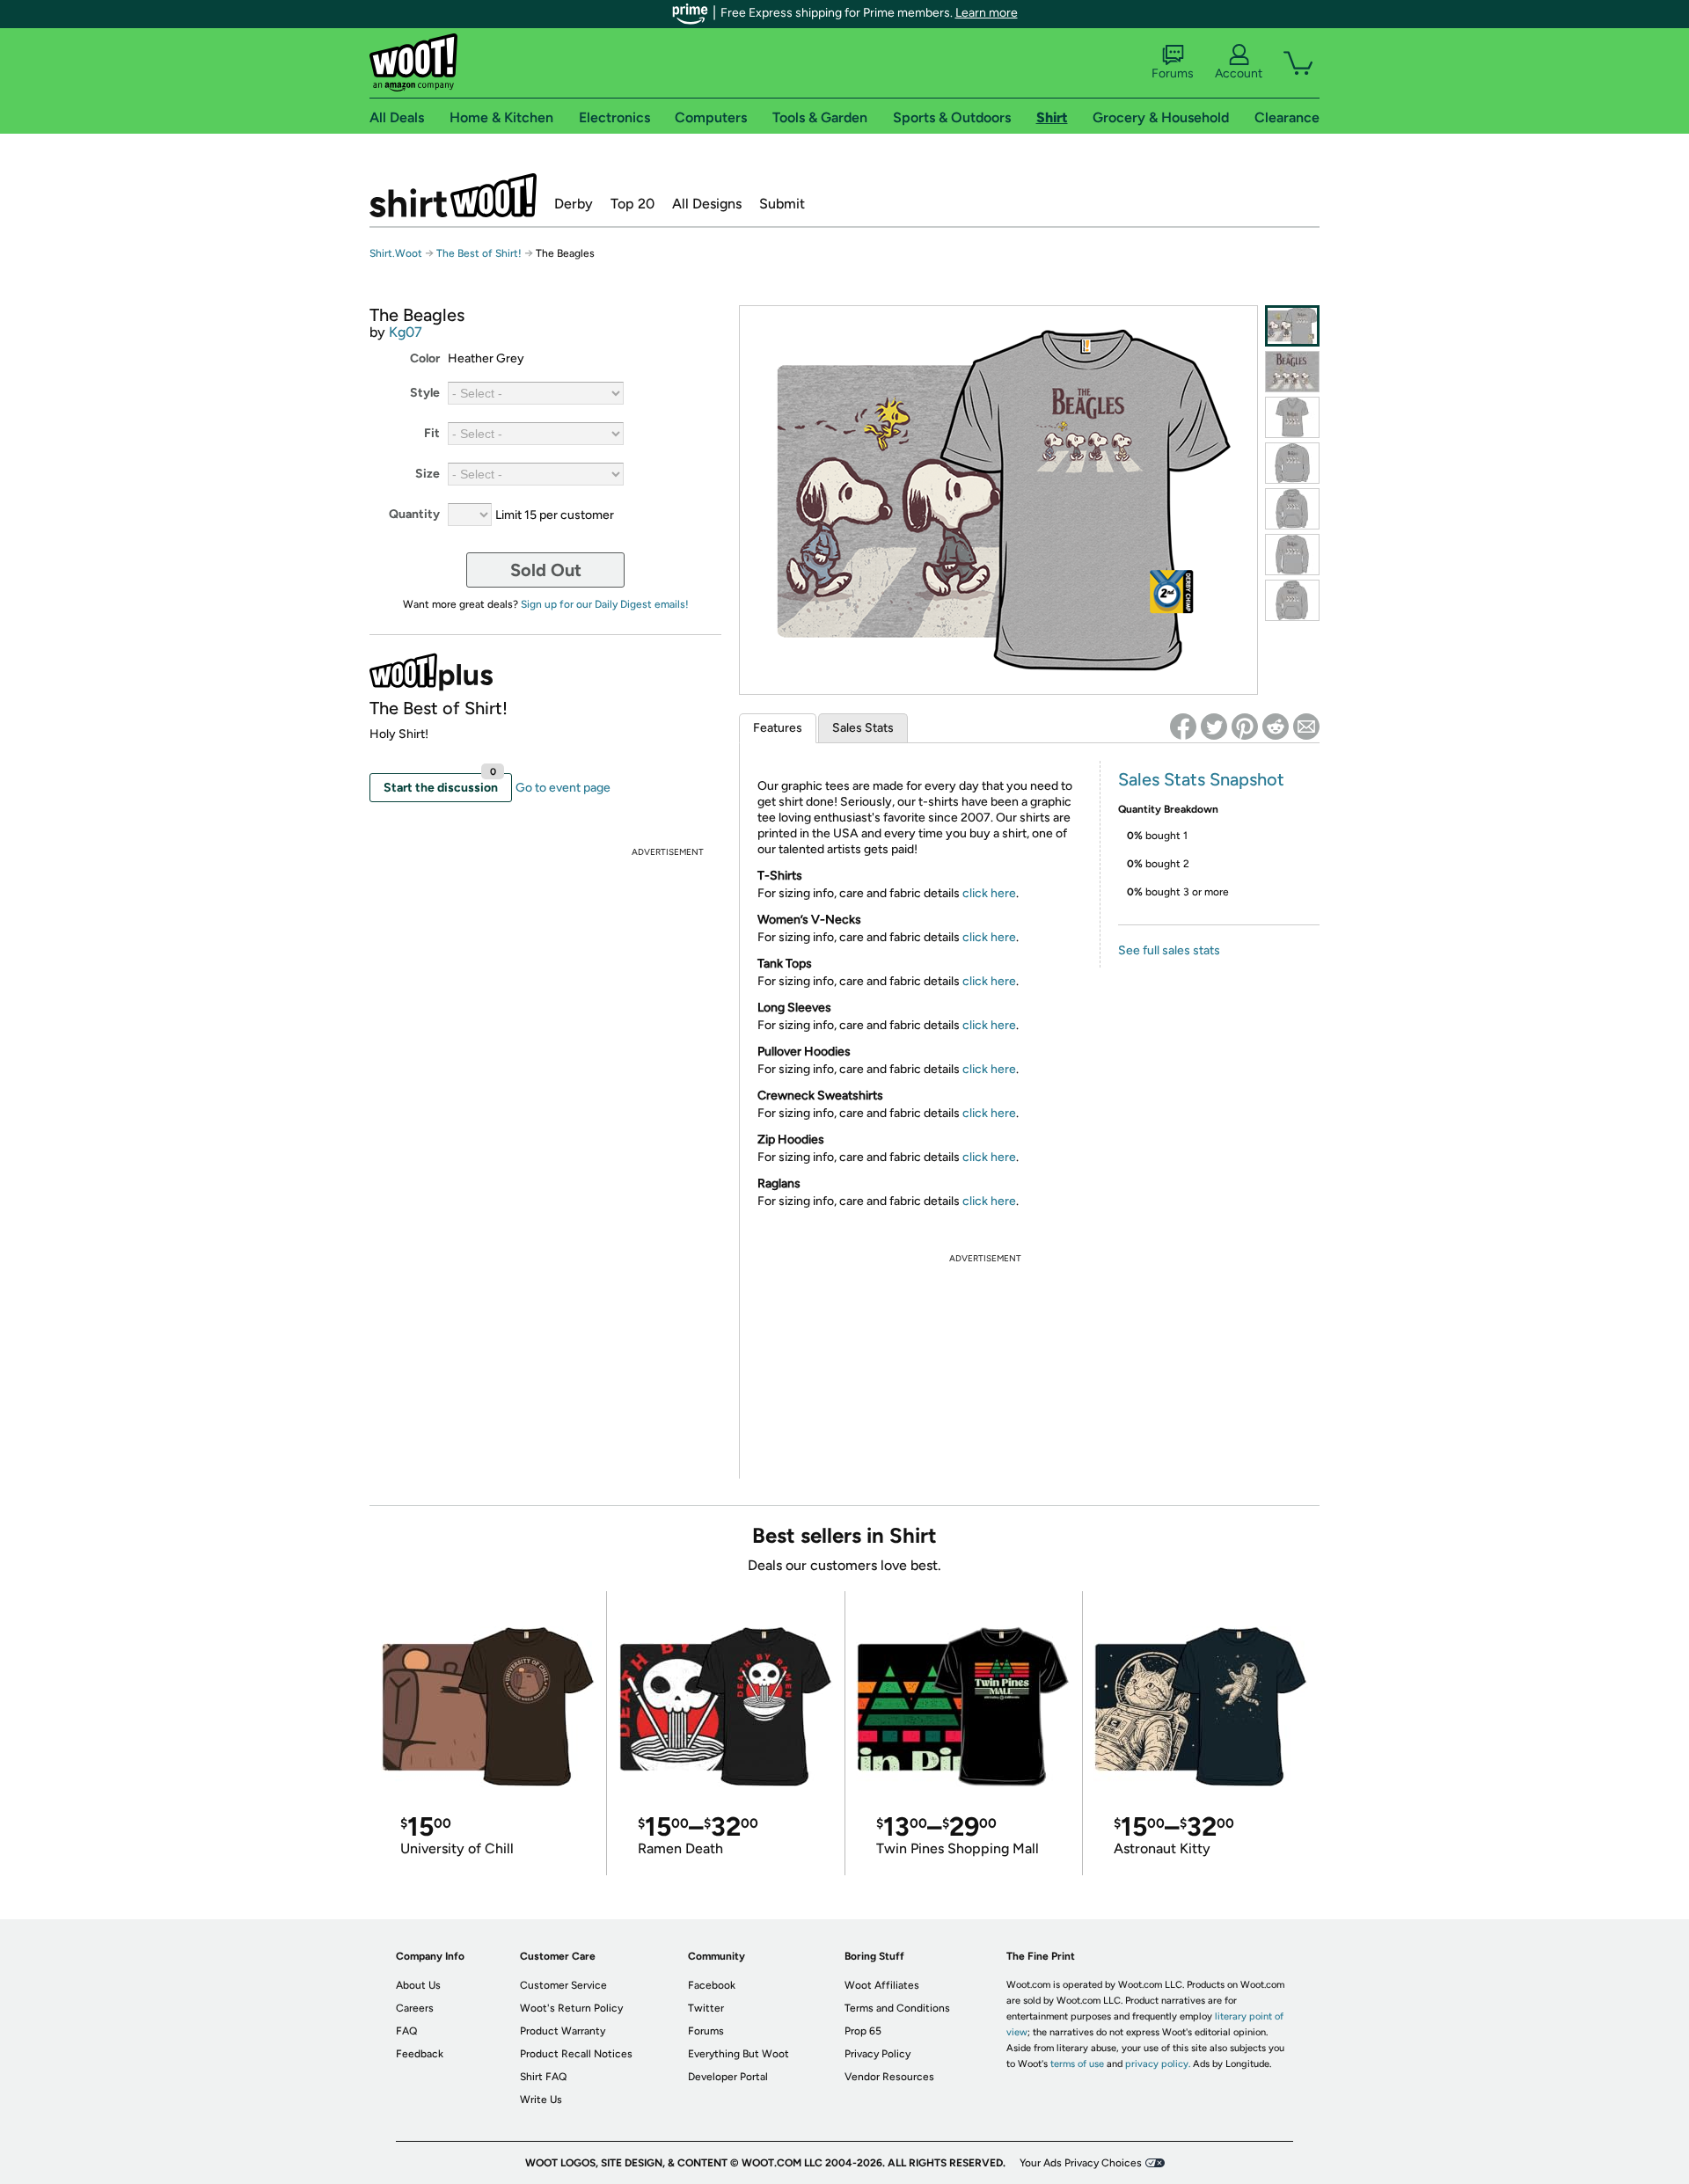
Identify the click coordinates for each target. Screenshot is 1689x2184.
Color (425, 358)
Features (778, 728)
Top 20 (632, 204)
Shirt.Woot (453, 195)
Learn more (987, 13)
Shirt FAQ (543, 2077)
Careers (415, 2008)
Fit (432, 433)
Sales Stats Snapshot (1201, 779)
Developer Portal (728, 2077)
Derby (574, 204)
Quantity (414, 514)
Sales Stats (863, 728)
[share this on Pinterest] (1245, 727)
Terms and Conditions (897, 2008)
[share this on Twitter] (1214, 727)
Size (428, 474)
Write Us (541, 2100)
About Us (418, 1985)
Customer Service (563, 1985)
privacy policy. (1158, 2064)
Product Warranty (563, 2031)
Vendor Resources (889, 2077)
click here (989, 893)
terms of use (1077, 2064)
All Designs (707, 204)
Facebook (712, 1985)
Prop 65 (863, 2031)
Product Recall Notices (576, 2054)
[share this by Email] (1306, 727)
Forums (1173, 73)
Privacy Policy (877, 2054)
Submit (782, 204)
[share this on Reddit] (1276, 727)
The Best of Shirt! (479, 253)
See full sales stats (1169, 950)
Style (425, 393)
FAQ (406, 2031)
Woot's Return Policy (571, 2008)
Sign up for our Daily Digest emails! (605, 604)
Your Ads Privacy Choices (1081, 2163)
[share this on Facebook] (1183, 727)
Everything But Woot (738, 2054)
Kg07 (406, 332)
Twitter (706, 2008)
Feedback (420, 2054)
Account (1239, 73)
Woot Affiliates (882, 1985)
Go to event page (563, 788)
